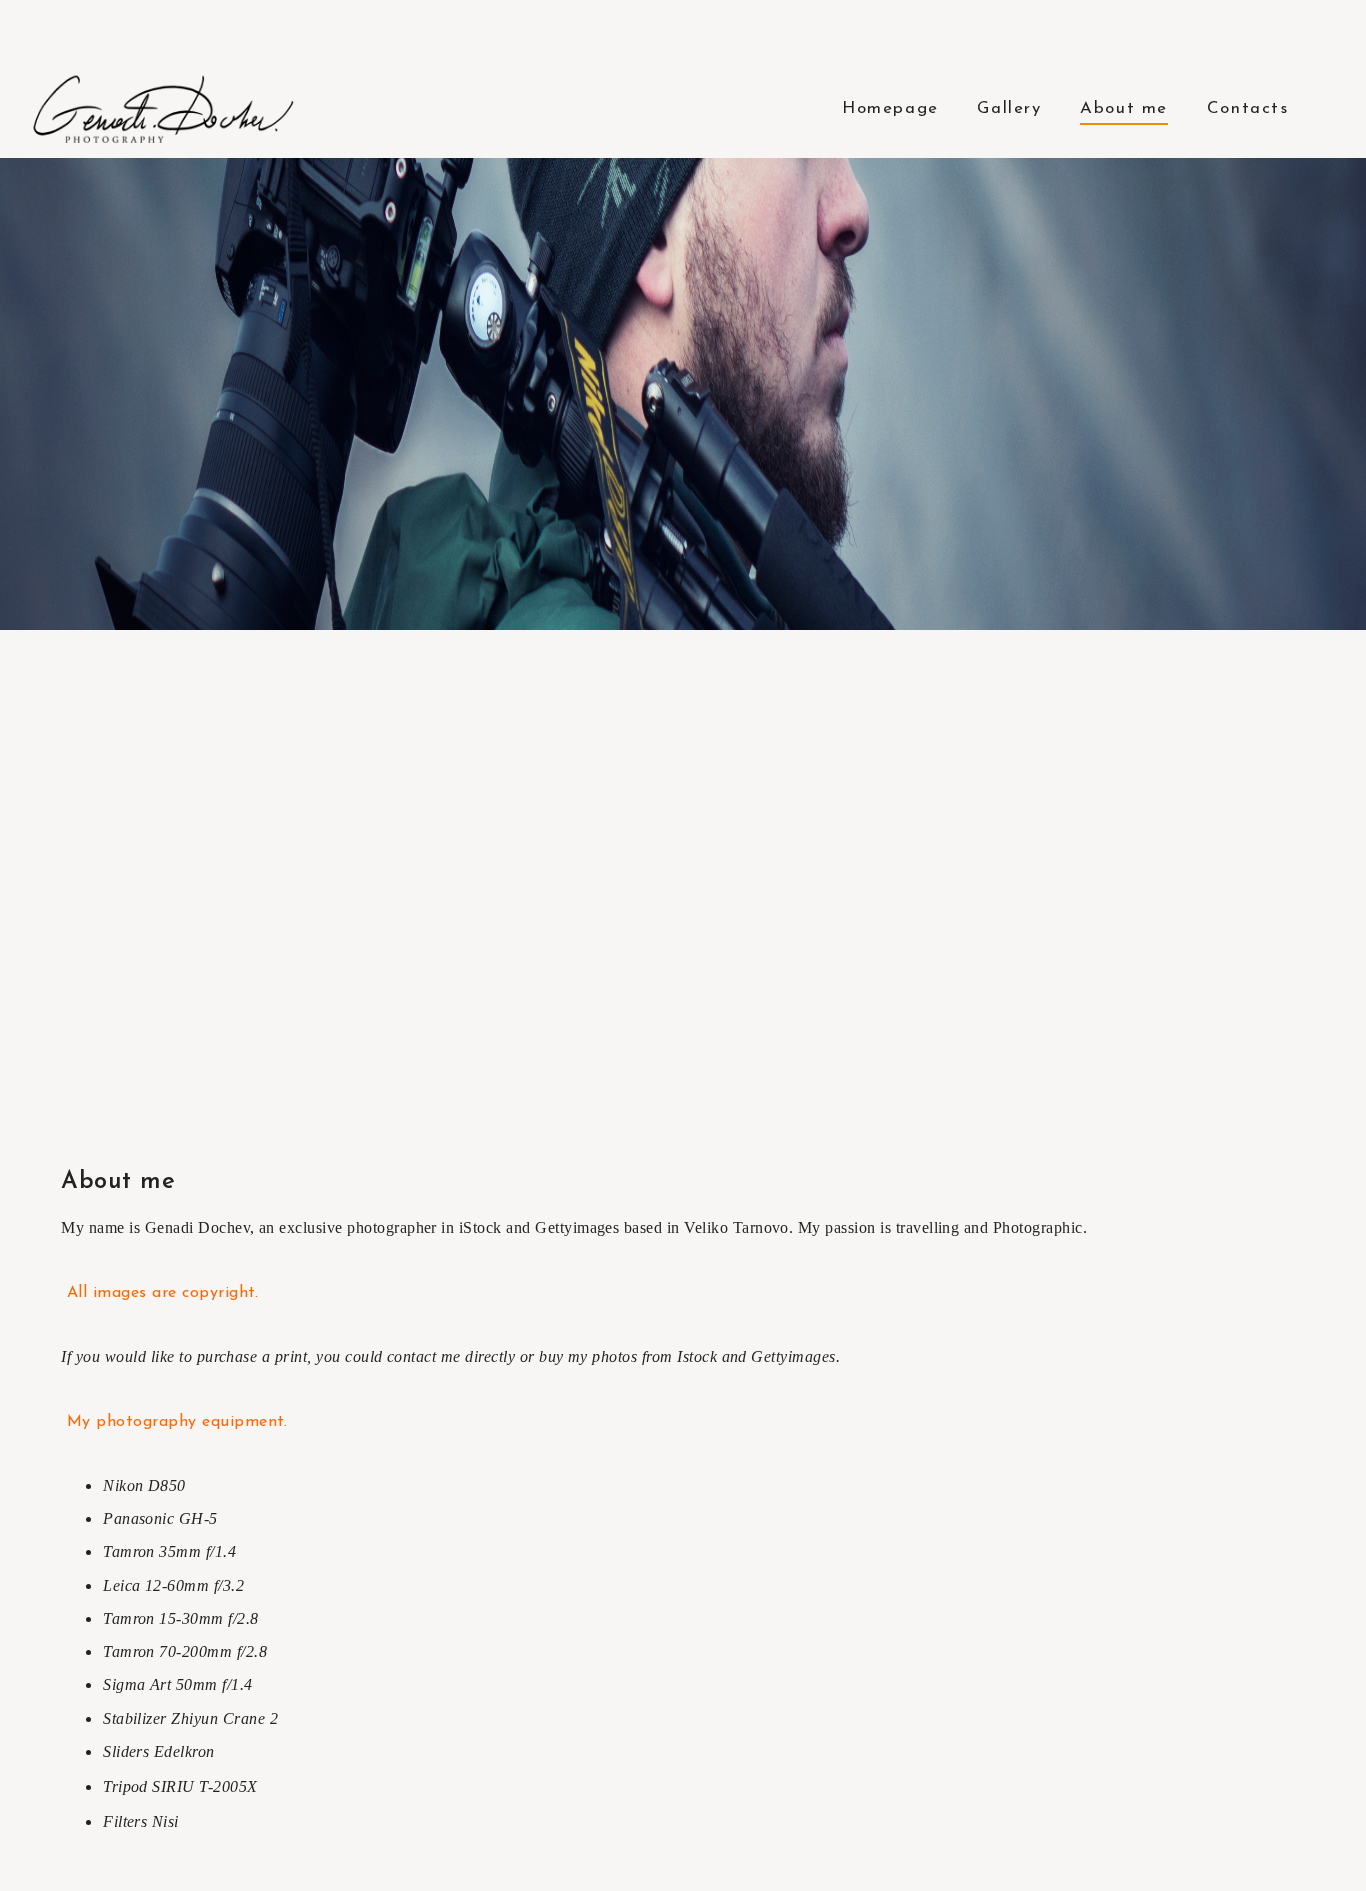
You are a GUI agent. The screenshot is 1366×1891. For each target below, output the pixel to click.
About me (1124, 108)
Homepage (890, 108)
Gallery (1009, 108)
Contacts (1248, 108)
